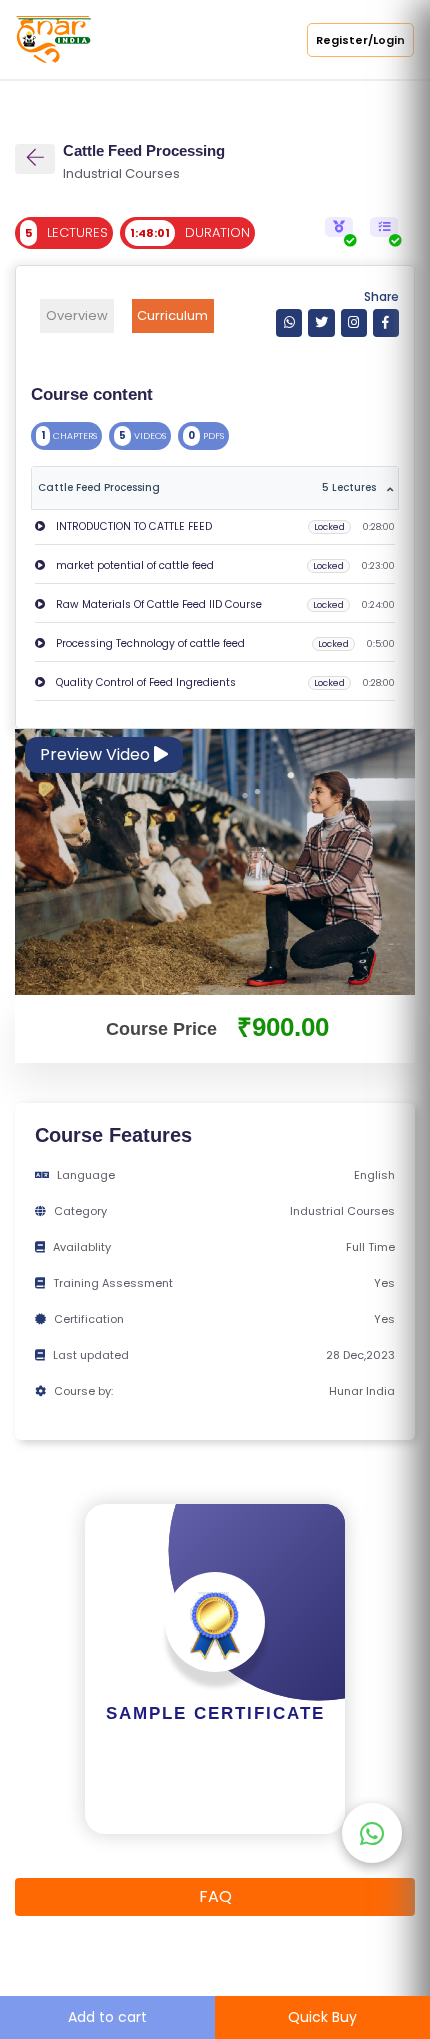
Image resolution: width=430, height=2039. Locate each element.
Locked (329, 527)
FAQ (215, 1896)
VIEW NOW (215, 1804)
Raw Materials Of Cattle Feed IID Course (157, 604)
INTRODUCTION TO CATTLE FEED (132, 526)
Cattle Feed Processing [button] (207, 487)
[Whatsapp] (289, 322)
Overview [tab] (77, 315)
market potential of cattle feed (133, 565)
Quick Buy (322, 2017)
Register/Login (360, 40)
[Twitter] (321, 322)
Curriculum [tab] (172, 315)
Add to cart (107, 2017)
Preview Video (97, 754)
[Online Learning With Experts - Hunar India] (53, 38)
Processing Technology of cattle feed (149, 643)
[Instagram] (354, 322)
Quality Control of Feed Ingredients (144, 682)
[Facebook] (386, 322)
